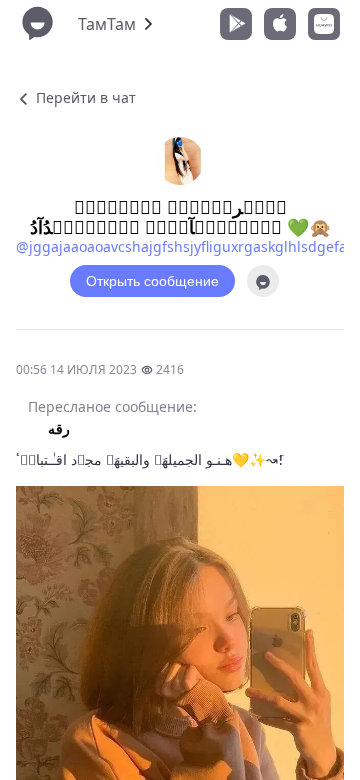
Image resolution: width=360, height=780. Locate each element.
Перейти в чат (84, 97)
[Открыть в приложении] (263, 281)
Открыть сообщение (152, 281)
